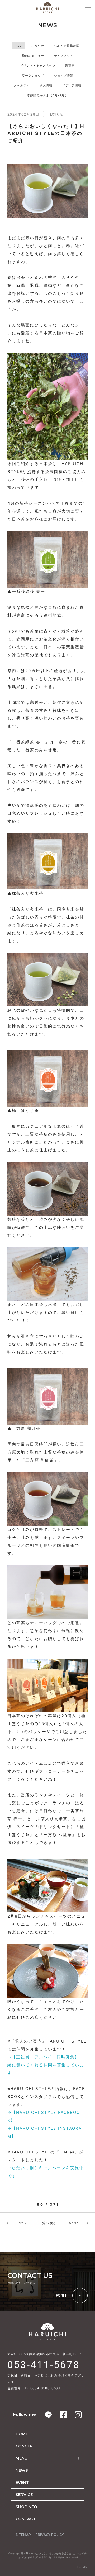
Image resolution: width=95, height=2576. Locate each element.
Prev (22, 2223)
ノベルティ (22, 85)
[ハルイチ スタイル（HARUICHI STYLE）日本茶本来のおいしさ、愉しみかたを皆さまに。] (47, 7)
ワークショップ (33, 76)
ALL (18, 46)
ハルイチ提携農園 (67, 46)
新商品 (70, 65)
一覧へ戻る (48, 2223)
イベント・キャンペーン (38, 65)
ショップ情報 (64, 76)
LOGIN (82, 2567)
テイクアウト (64, 56)
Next (74, 2223)
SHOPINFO (26, 2507)
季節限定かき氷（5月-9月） (47, 95)
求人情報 (46, 85)
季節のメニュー (33, 56)
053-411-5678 (44, 2365)
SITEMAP (23, 2535)
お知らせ (38, 46)
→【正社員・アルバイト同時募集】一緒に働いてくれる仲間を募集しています (46, 2065)
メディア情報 (72, 85)
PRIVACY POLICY (50, 2535)
